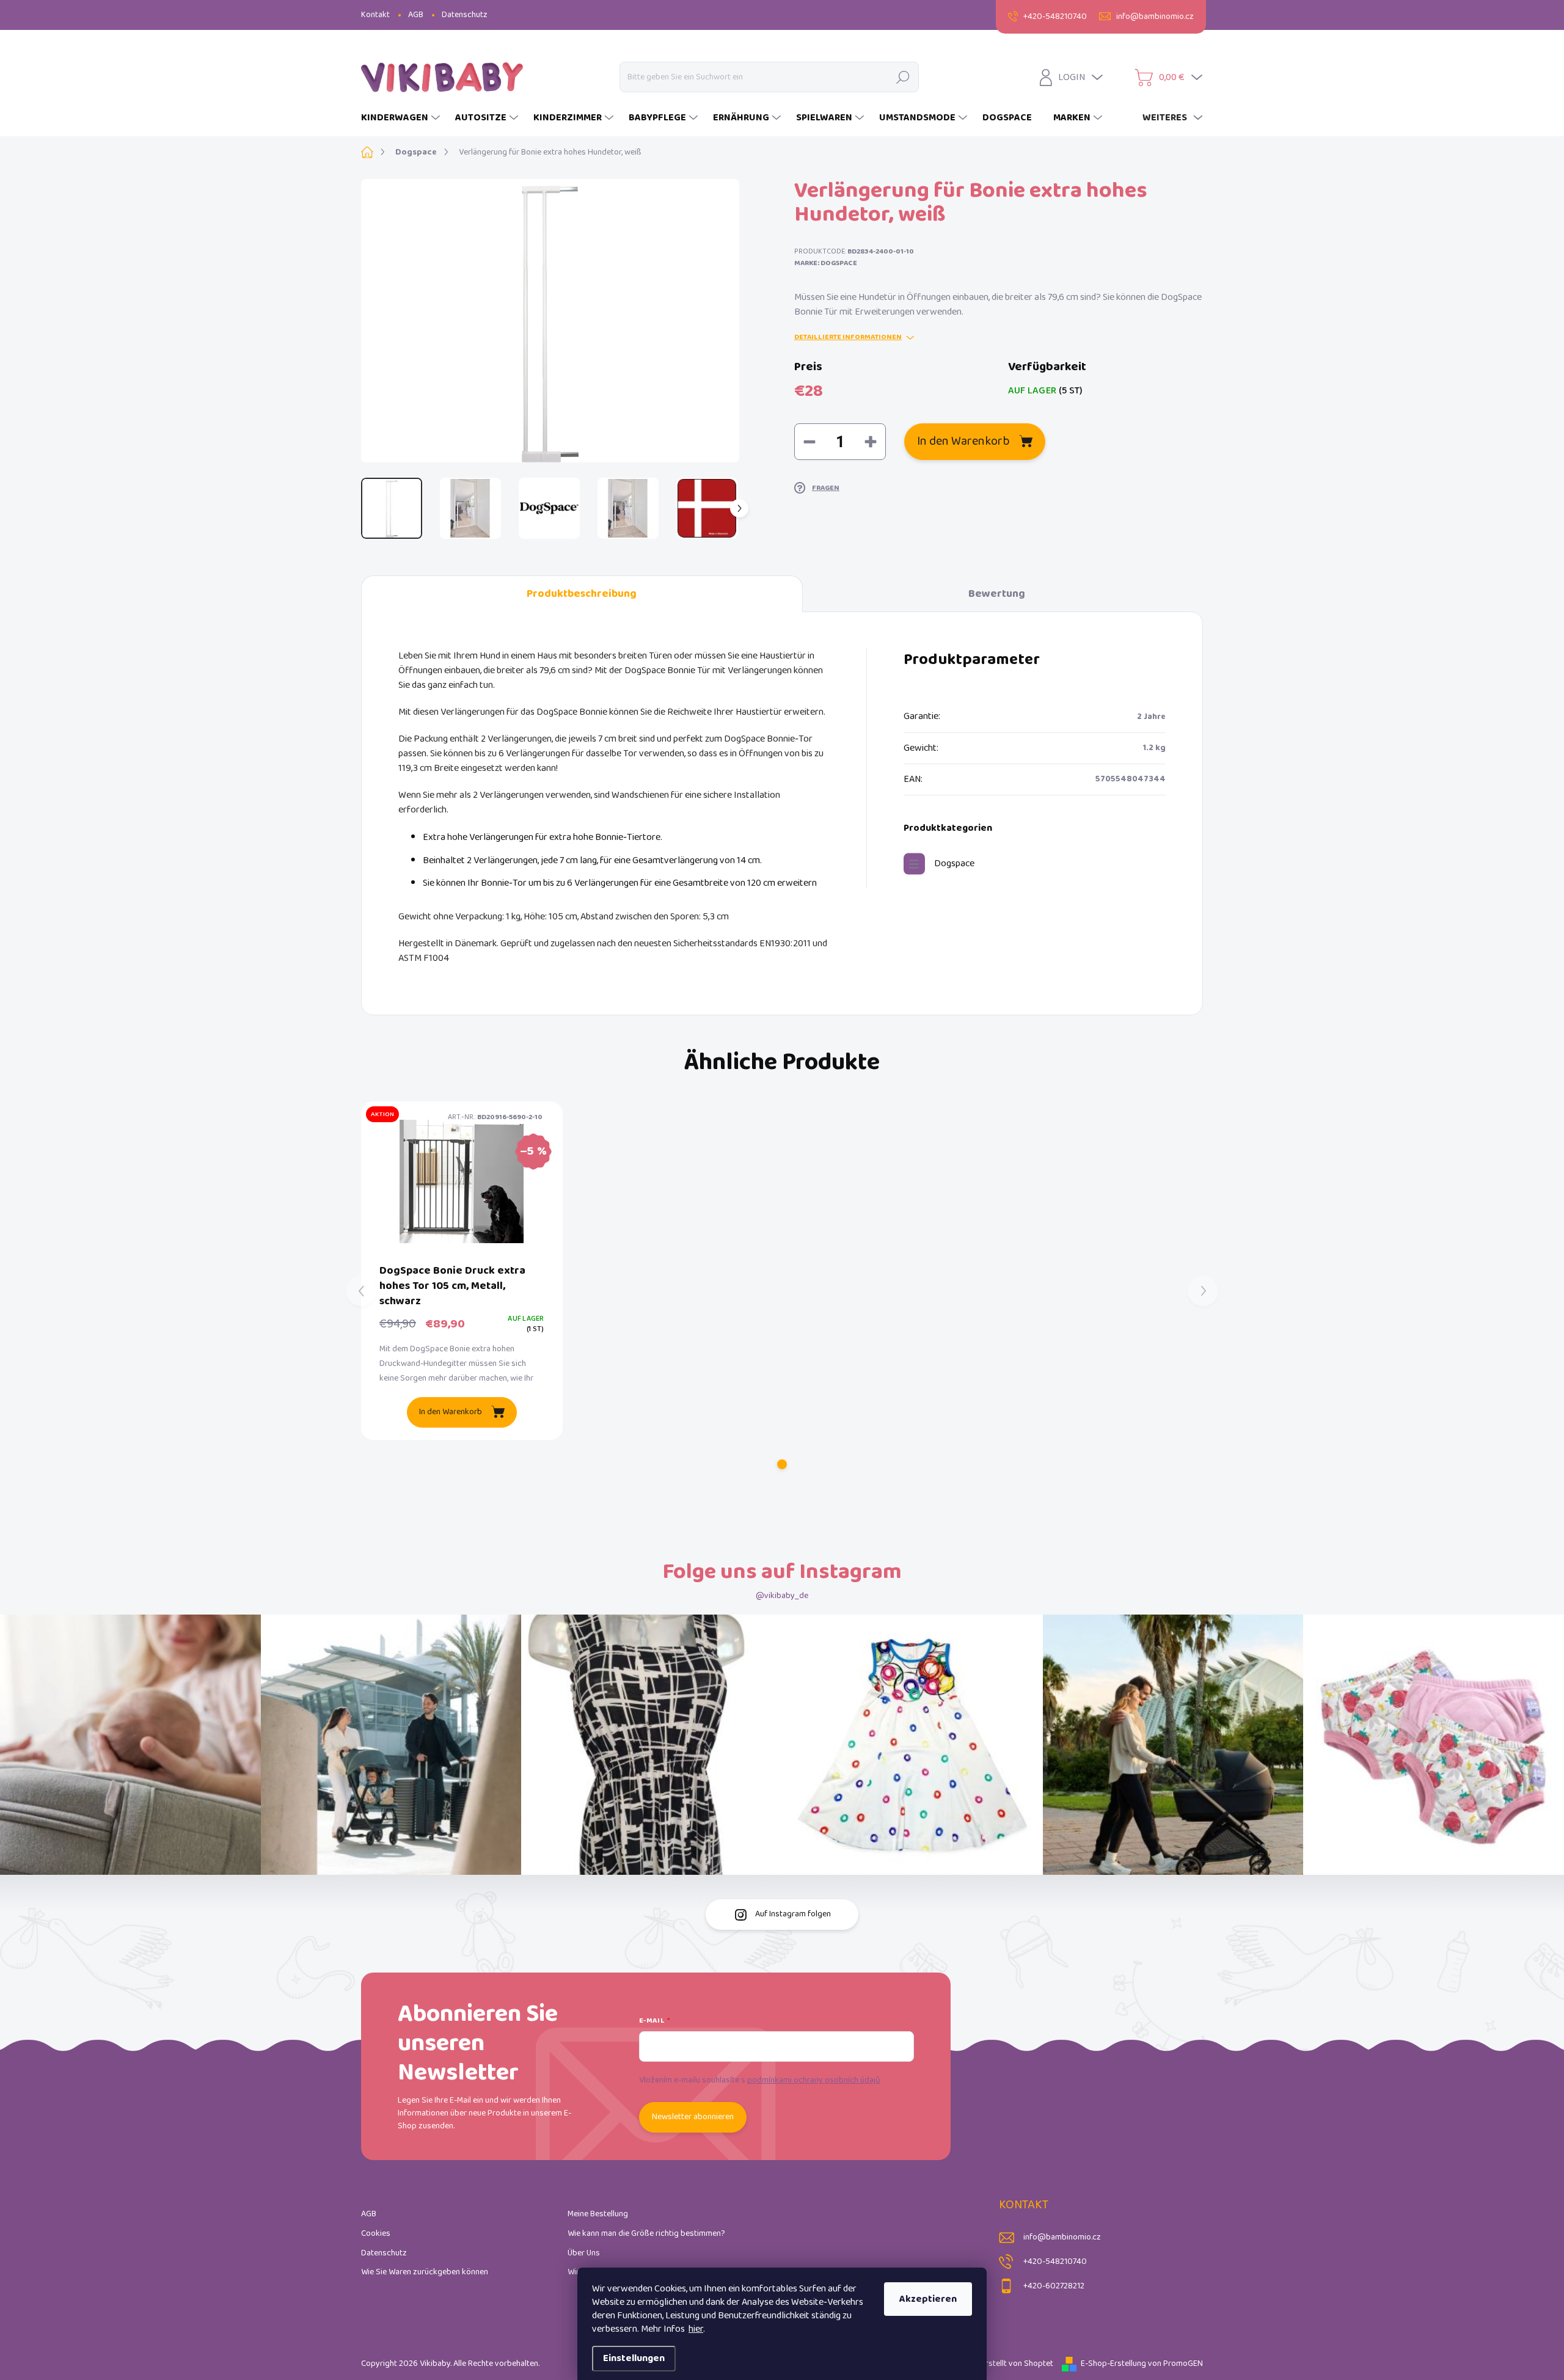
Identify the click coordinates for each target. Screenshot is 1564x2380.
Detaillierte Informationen (848, 338)
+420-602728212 (1054, 2286)
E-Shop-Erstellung (1113, 2364)
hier (696, 2329)
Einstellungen (634, 2358)
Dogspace (954, 863)
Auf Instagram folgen (793, 1914)
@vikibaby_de (782, 1596)
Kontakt (375, 15)
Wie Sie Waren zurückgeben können (425, 2272)
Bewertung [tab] (997, 594)
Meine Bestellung (598, 2214)
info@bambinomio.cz (1062, 2237)
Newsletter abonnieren (693, 2117)
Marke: (826, 263)
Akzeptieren (928, 2299)
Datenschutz (465, 15)
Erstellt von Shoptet (1017, 2364)
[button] (782, 1464)
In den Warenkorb (963, 441)
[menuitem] (402, 118)
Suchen (903, 77)
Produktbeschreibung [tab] (582, 594)
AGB (416, 15)
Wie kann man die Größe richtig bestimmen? (646, 2234)
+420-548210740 (1055, 2262)
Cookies (376, 2234)
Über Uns (584, 2253)
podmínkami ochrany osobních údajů (814, 2080)
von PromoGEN (1175, 2364)
